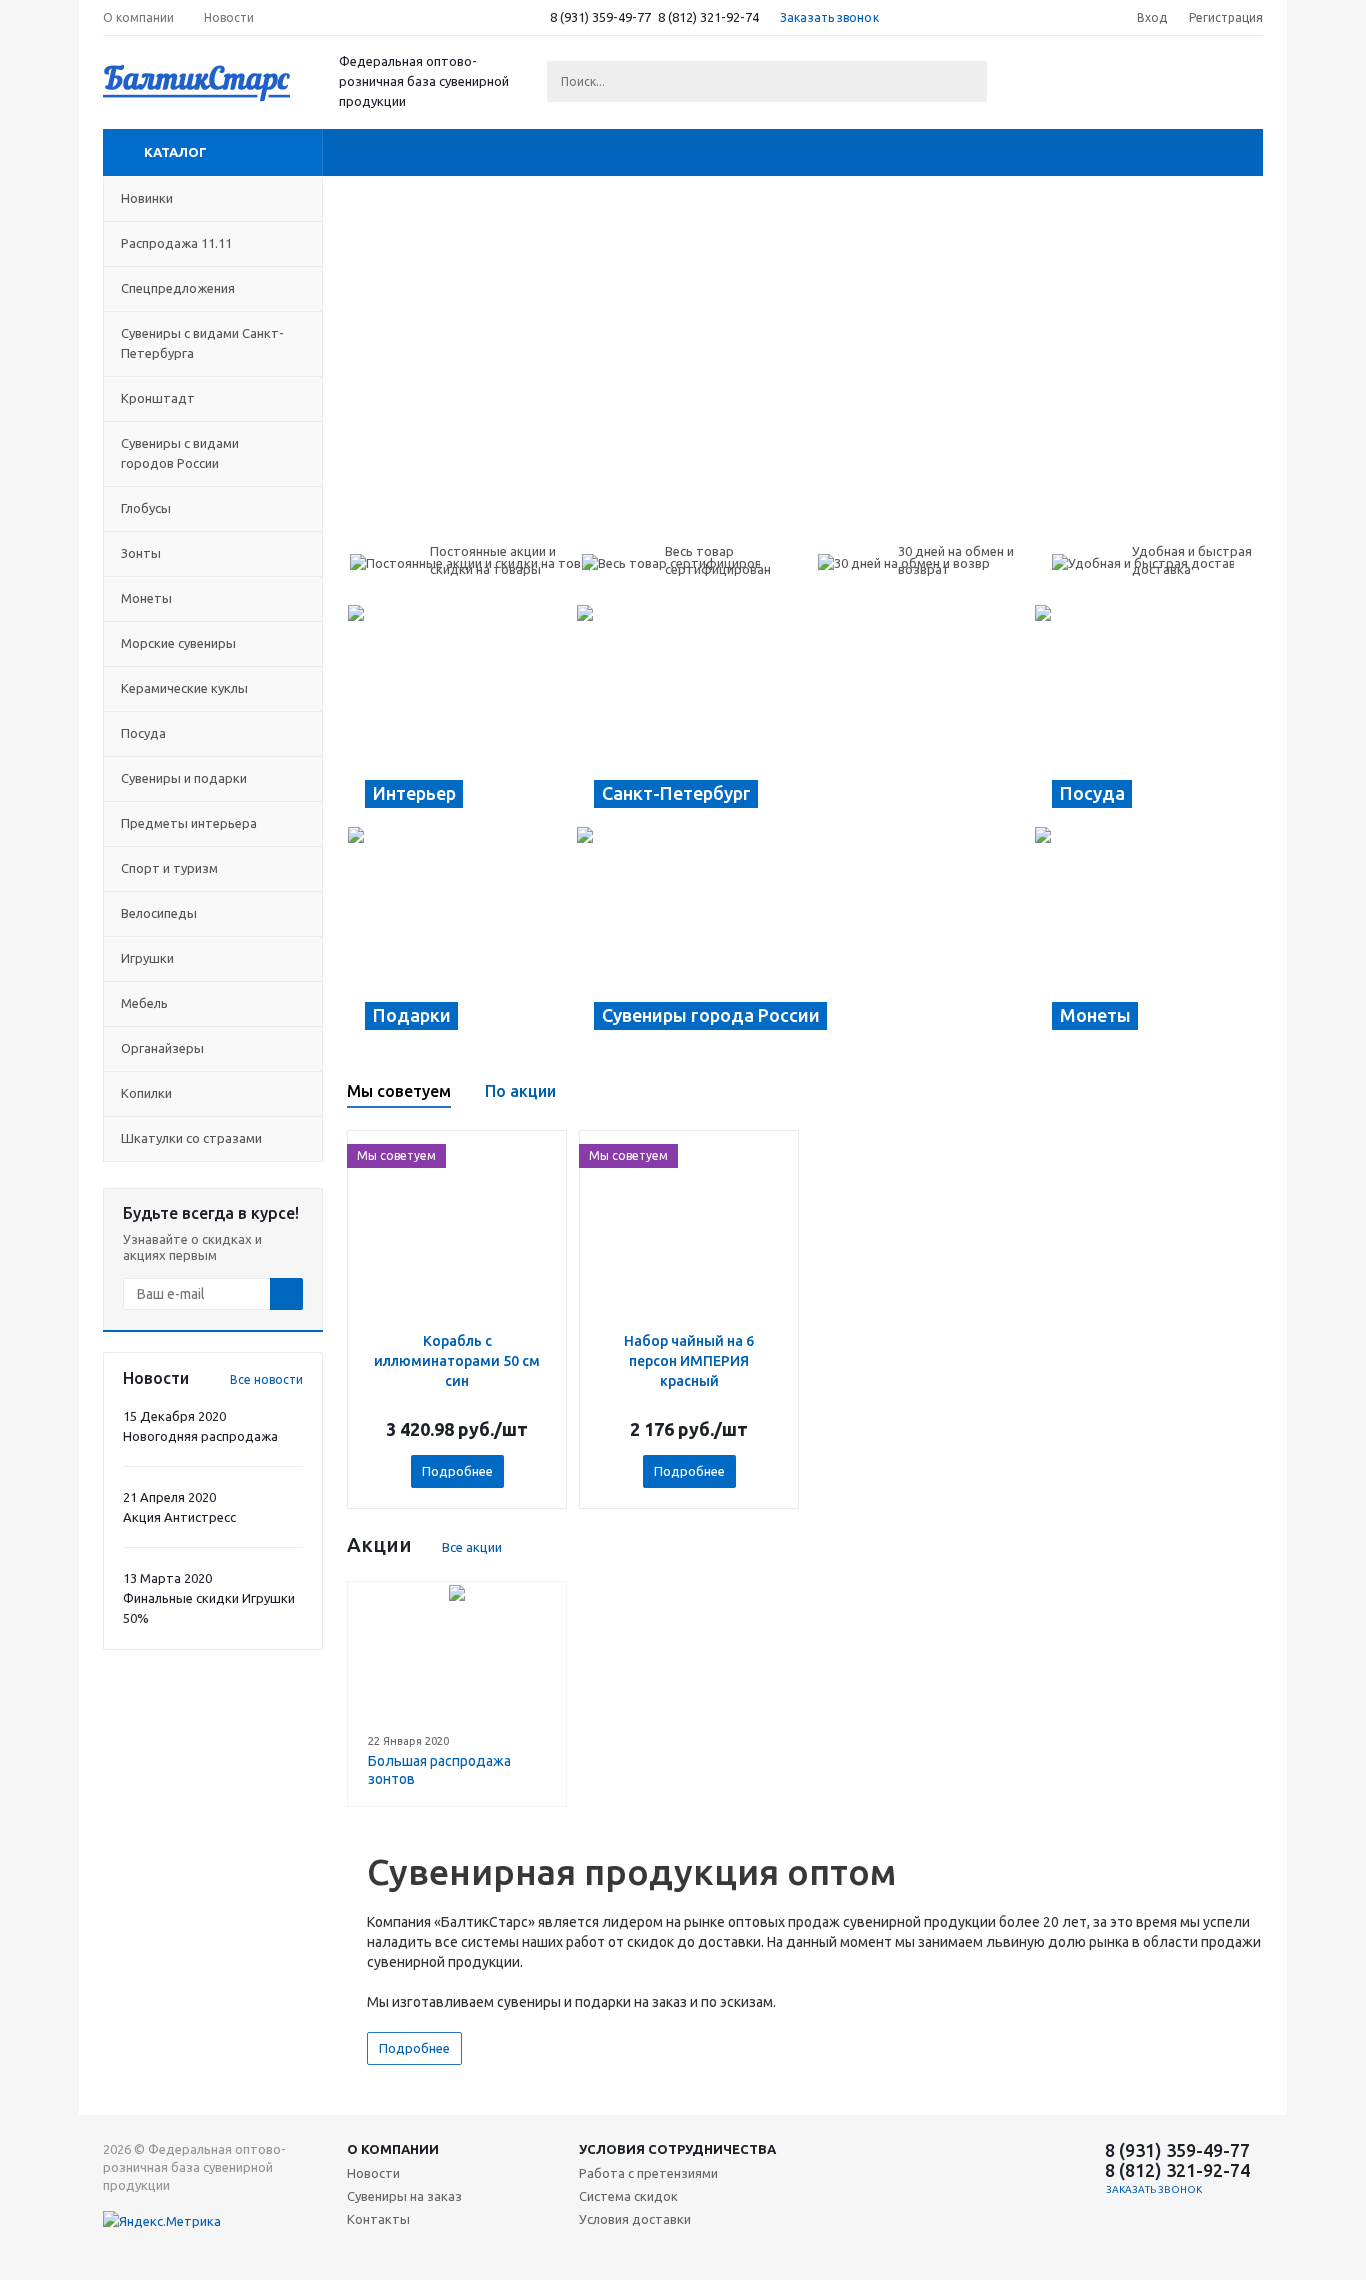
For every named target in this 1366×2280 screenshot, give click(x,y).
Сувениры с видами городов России (180, 453)
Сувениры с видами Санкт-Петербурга (202, 343)
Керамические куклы (184, 688)
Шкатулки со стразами (191, 1138)
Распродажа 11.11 (176, 243)
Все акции (472, 1547)
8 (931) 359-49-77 (600, 17)
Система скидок (628, 2196)
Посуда (143, 733)
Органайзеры (162, 1048)
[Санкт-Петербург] (805, 715)
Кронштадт (158, 398)
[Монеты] (1148, 937)
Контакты (378, 2219)
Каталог (175, 152)
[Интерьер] (461, 715)
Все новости (266, 1379)
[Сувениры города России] (805, 937)
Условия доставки (635, 2219)
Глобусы (146, 508)
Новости (373, 2173)
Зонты (141, 553)
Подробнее (457, 1471)
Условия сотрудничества (677, 2149)
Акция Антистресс (179, 1517)
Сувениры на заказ (404, 2196)
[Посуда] (1148, 715)
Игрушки (147, 958)
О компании (393, 2149)
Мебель (144, 1003)
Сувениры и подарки (184, 778)
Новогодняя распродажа (200, 1436)
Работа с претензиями (648, 2173)
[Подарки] (461, 937)
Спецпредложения (178, 288)
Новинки (147, 198)
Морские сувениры (178, 643)
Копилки (146, 1093)
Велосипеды (159, 913)
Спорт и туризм (169, 868)
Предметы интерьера (189, 823)
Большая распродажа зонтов (439, 1770)
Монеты (146, 598)
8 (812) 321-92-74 (708, 17)
